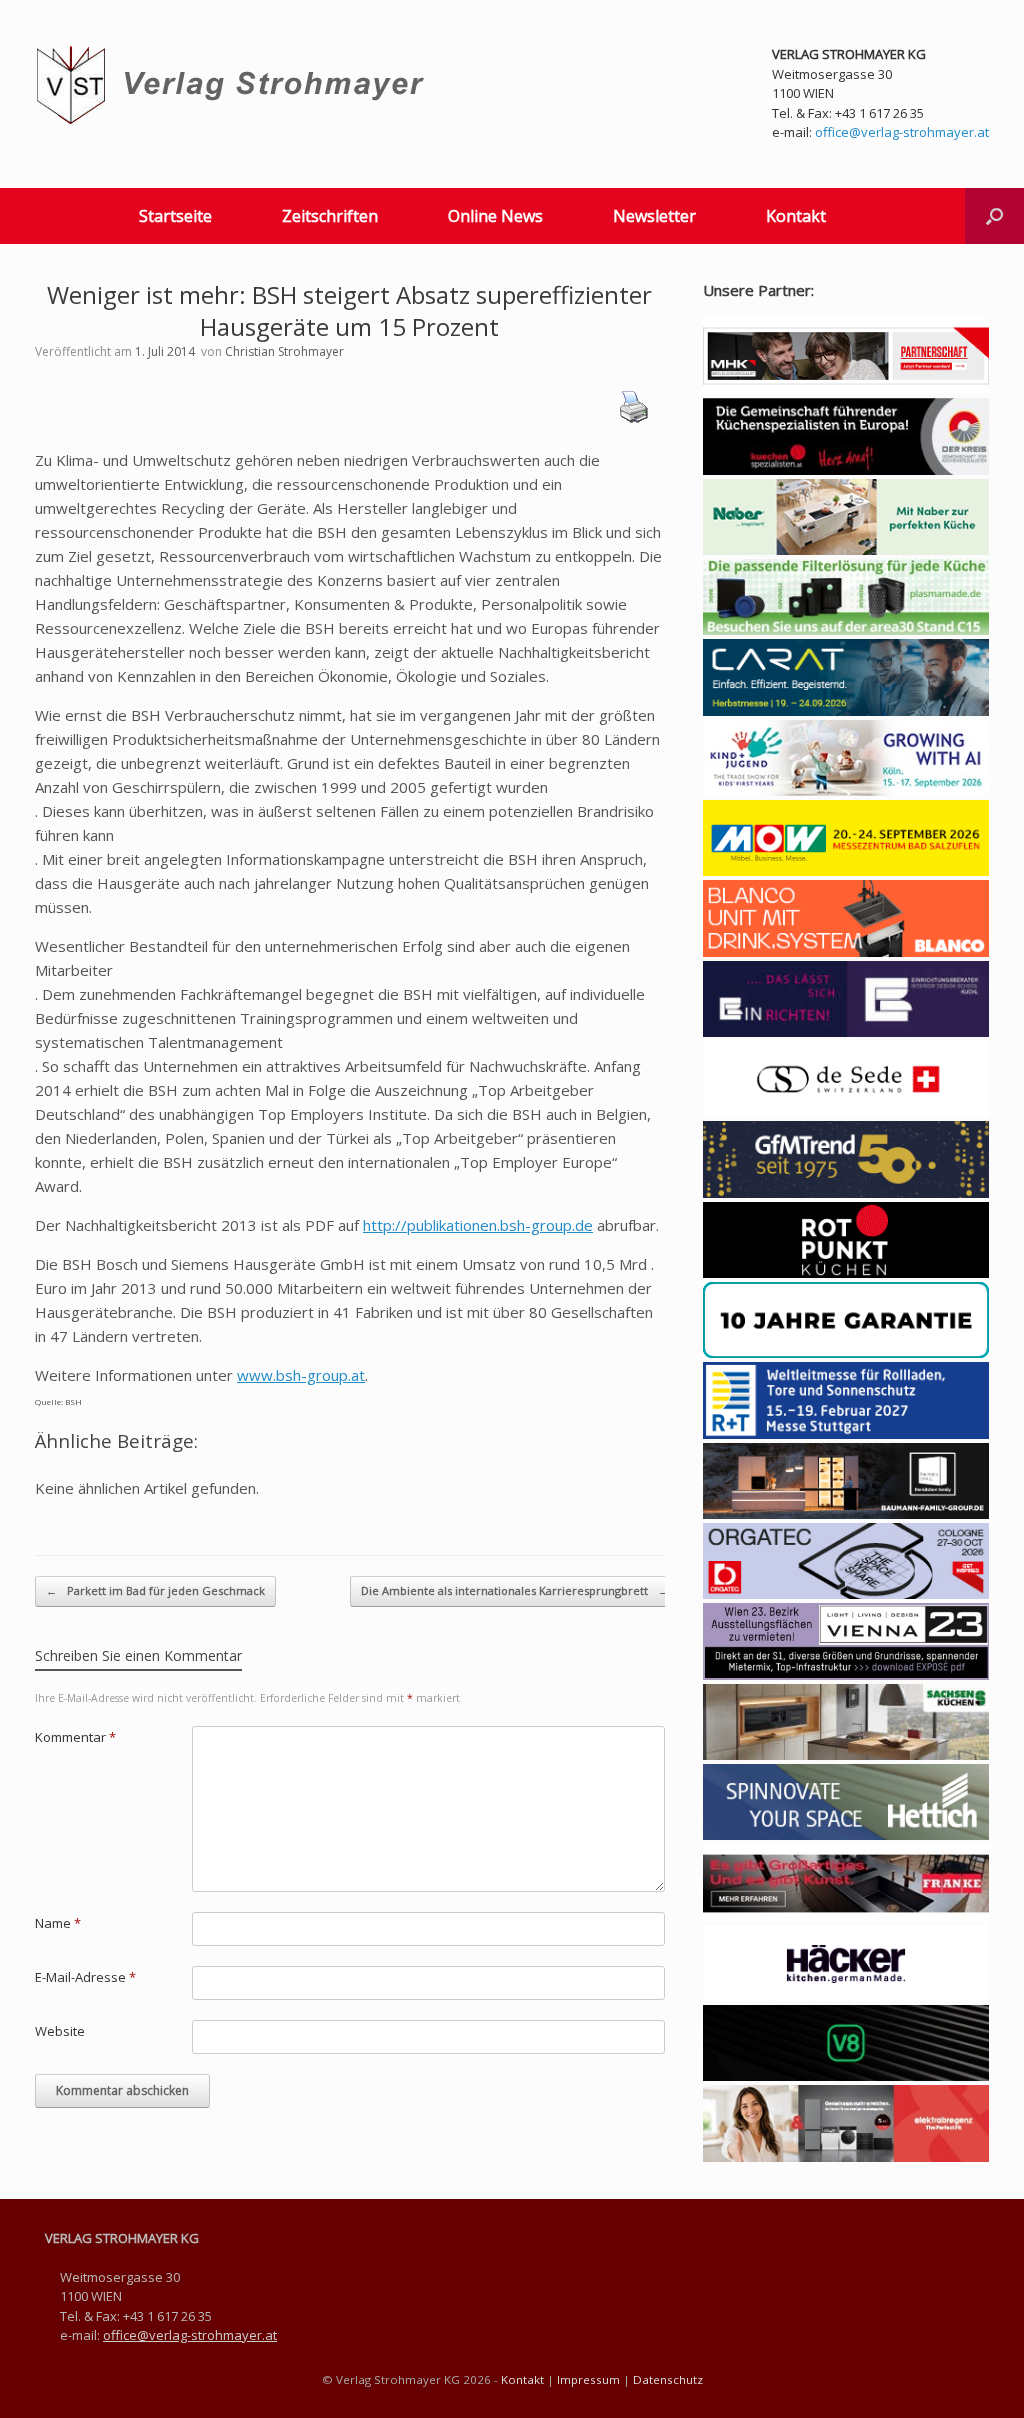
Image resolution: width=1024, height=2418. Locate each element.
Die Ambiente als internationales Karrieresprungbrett (515, 1590)
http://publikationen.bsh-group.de (478, 1225)
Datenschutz (668, 2379)
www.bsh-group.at (301, 1375)
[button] (994, 216)
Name (58, 1923)
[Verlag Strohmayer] (233, 85)
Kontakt (796, 216)
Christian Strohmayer (284, 351)
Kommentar (75, 1737)
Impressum (588, 2379)
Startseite (175, 216)
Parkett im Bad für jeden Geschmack (155, 1590)
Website (60, 2031)
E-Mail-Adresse (85, 1977)
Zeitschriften (330, 216)
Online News (495, 216)
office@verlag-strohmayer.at (902, 132)
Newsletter (654, 216)
